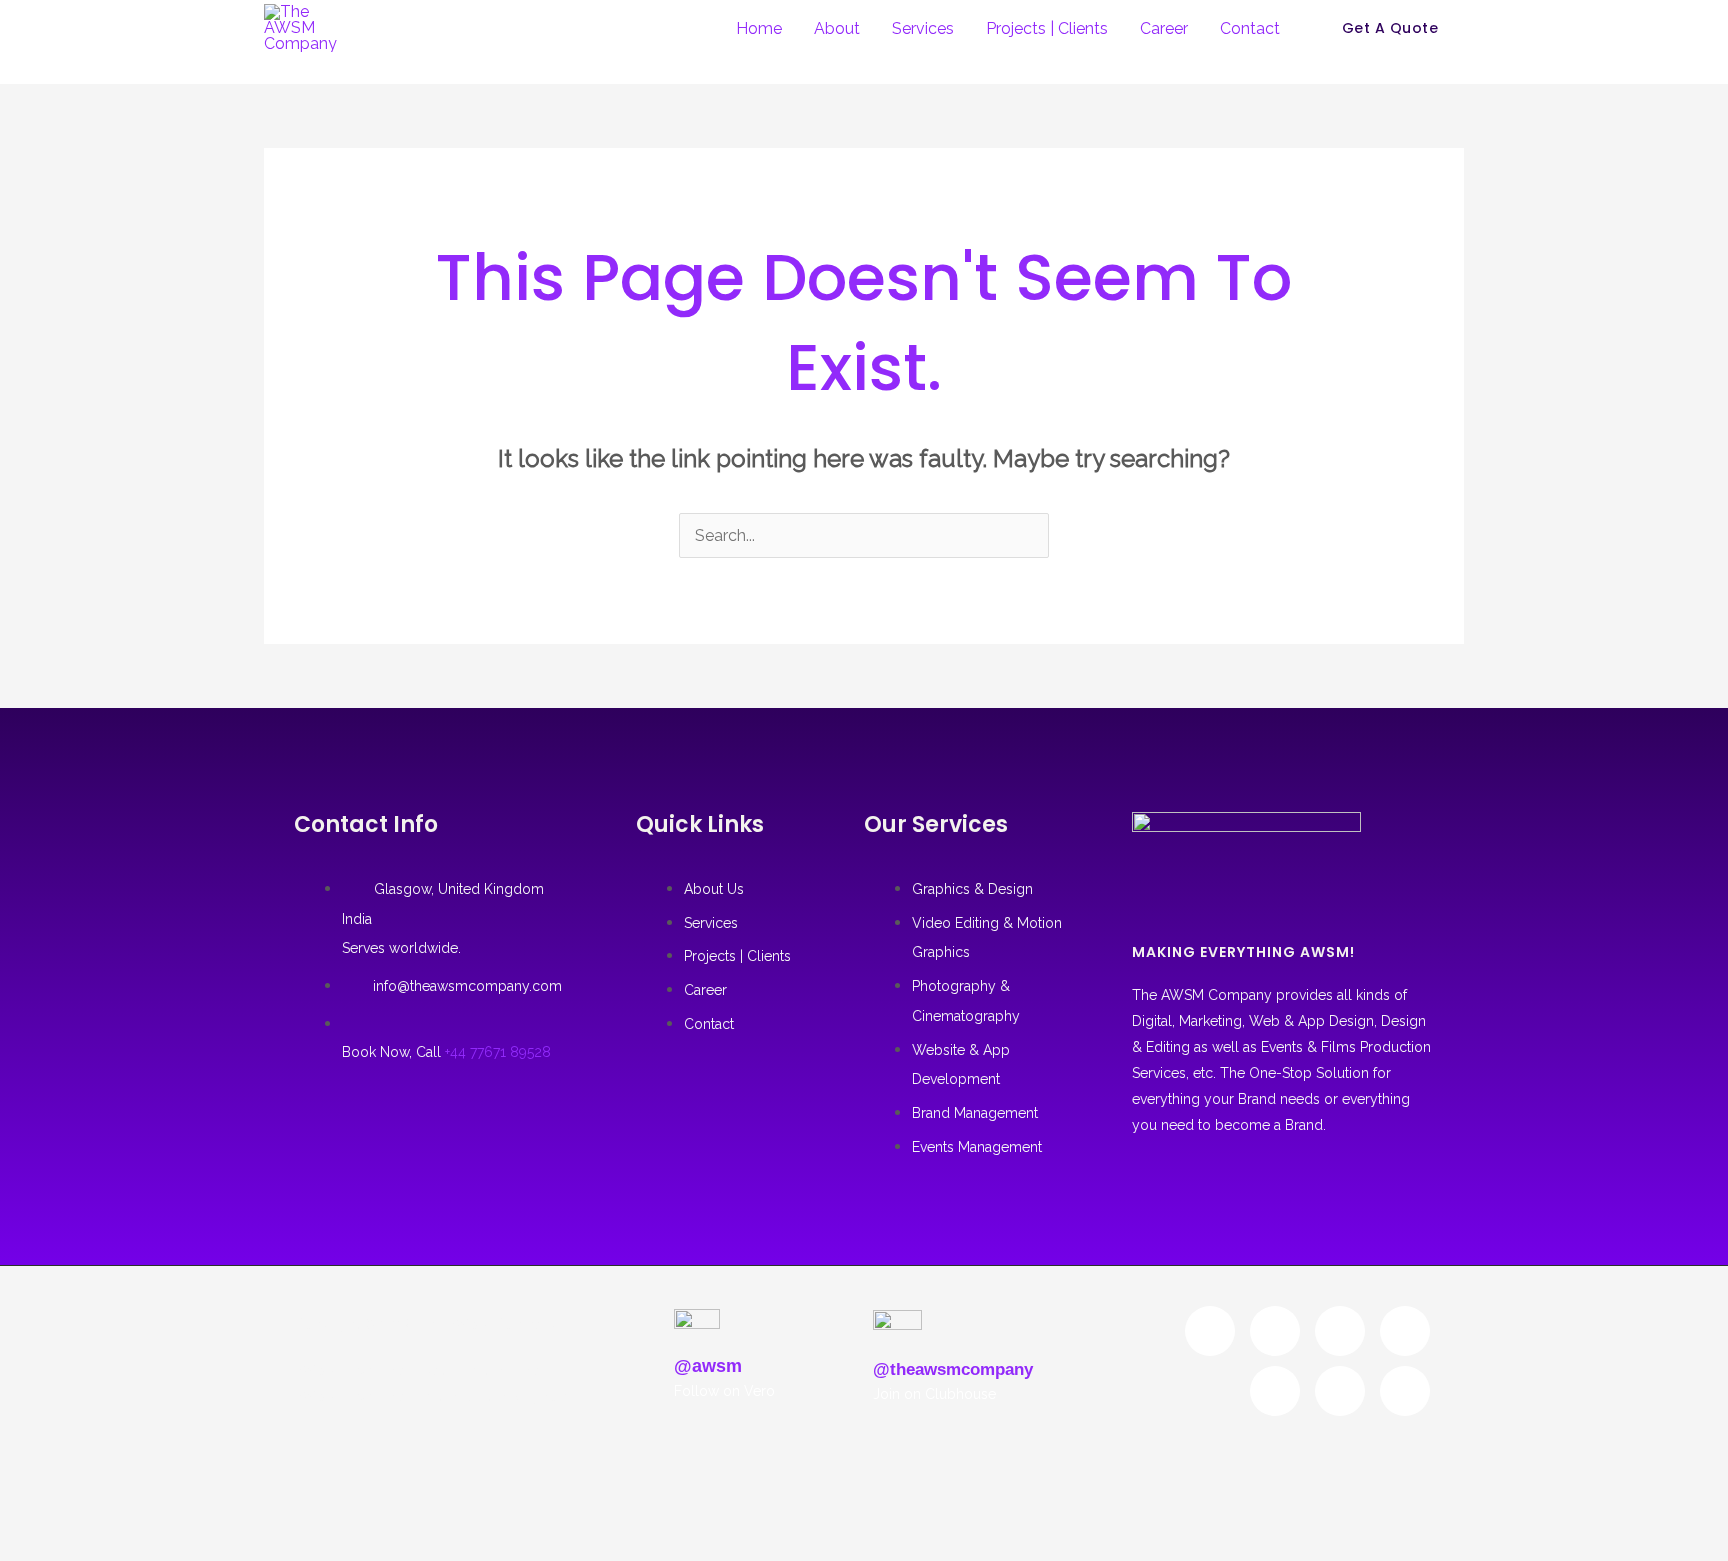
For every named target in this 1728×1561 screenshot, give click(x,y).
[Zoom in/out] (26, 1479)
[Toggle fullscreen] (82, 1479)
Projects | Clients (1047, 28)
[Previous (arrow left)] (26, 1516)
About (837, 28)
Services (923, 28)
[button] (1390, 28)
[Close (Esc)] (194, 1479)
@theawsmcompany (953, 1369)
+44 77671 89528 (498, 1052)
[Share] (138, 1479)
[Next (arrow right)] (82, 1516)
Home (759, 28)
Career (1164, 28)
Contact (1250, 28)
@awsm (708, 1366)
